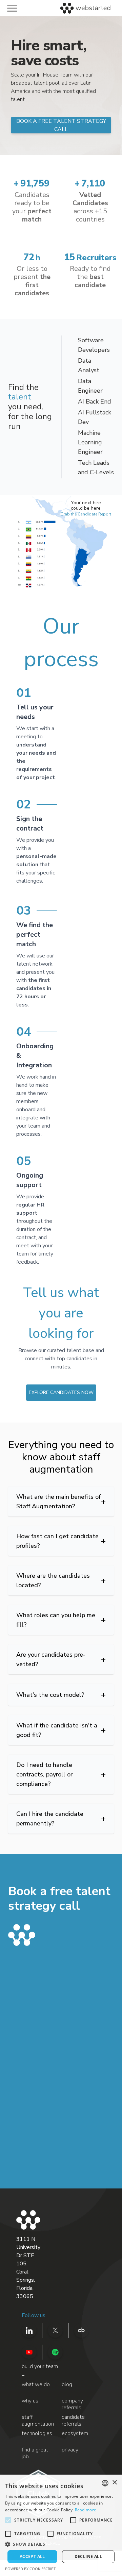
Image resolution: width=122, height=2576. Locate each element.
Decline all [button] (88, 2556)
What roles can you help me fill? (61, 1620)
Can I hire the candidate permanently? (61, 1819)
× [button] (114, 2483)
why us (30, 2401)
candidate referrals (73, 2421)
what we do (36, 2385)
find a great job (35, 2453)
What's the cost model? (61, 1695)
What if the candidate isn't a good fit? (61, 1730)
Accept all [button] (32, 2556)
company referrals (72, 2404)
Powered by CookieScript (30, 2569)
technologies (37, 2434)
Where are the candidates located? (61, 1580)
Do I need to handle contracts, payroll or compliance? (61, 1774)
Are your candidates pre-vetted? (61, 1659)
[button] (61, 2544)
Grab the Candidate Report (86, 514)
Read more (86, 2510)
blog (67, 2385)
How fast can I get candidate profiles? (61, 1541)
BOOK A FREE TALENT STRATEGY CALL (61, 125)
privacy (70, 2450)
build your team (40, 2366)
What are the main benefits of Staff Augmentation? (61, 1502)
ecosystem (75, 2434)
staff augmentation (38, 2421)
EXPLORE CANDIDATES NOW (61, 1392)
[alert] (61, 2525)
